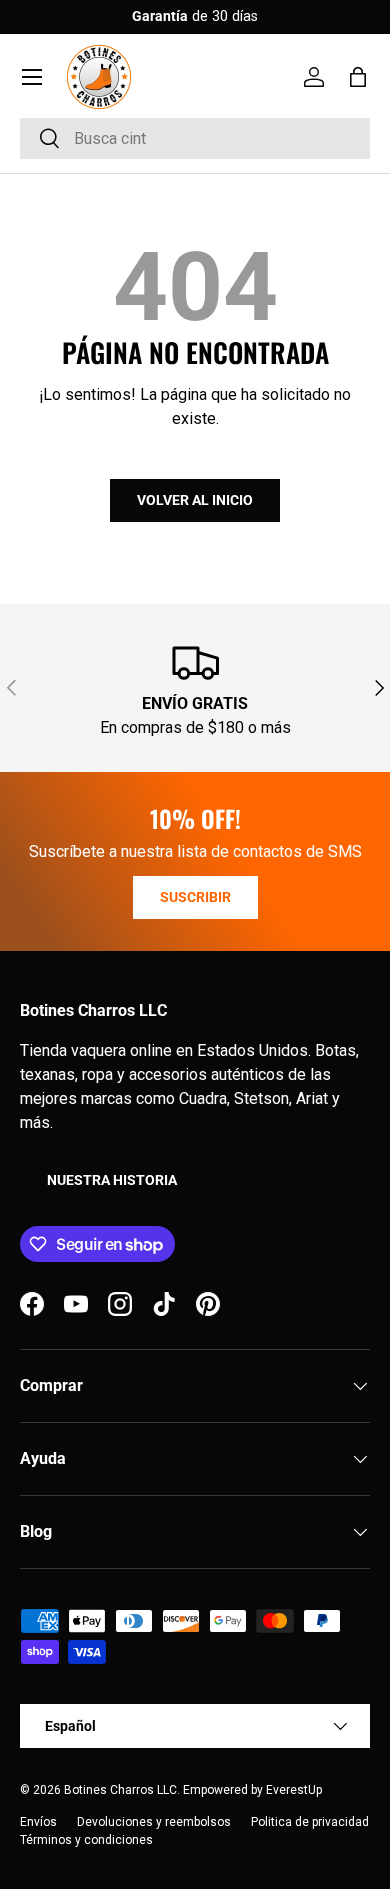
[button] (358, 77)
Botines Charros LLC (120, 1790)
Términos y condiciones (86, 1840)
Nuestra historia (112, 1180)
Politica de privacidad (310, 1822)
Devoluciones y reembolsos (154, 1822)
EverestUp (294, 1790)
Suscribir (195, 897)
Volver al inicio (195, 500)
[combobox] (195, 138)
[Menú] (32, 77)
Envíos (38, 1822)
